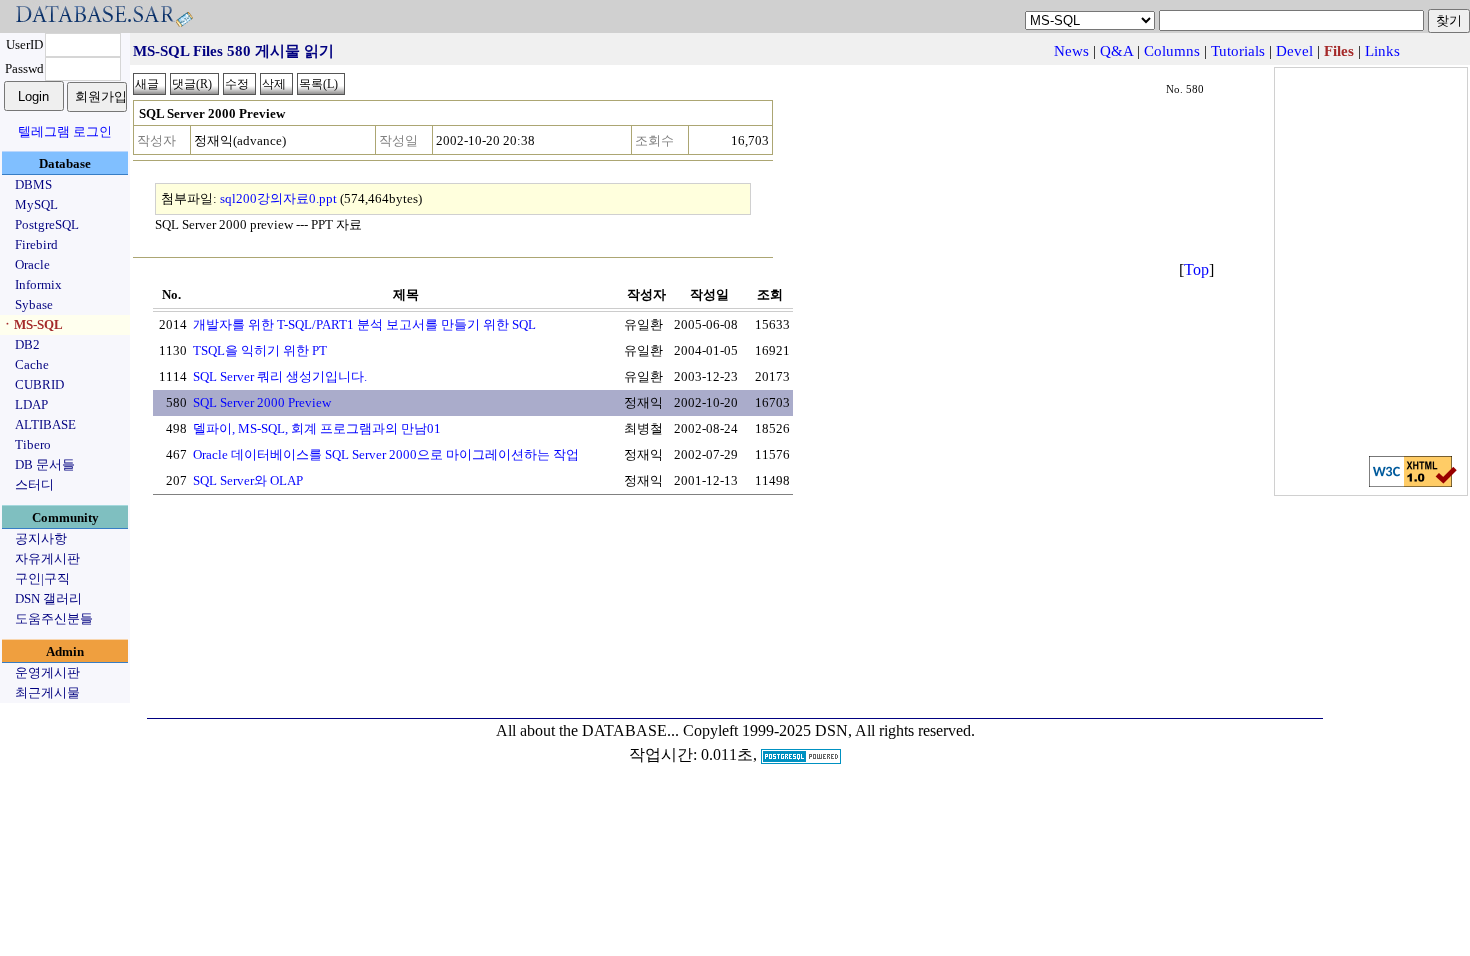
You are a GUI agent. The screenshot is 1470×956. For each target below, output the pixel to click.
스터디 (34, 484)
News (1071, 51)
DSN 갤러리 (48, 598)
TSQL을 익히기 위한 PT (260, 350)
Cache (32, 364)
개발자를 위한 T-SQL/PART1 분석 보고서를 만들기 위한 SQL (364, 324)
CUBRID (39, 384)
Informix (38, 284)
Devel (1294, 51)
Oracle (32, 264)
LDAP (31, 404)
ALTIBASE (45, 424)
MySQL (36, 204)
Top (1196, 269)
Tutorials (1238, 51)
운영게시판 (47, 672)
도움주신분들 (54, 618)
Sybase (34, 304)
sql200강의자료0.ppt (278, 198)
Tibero (33, 444)
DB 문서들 (45, 464)
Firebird (36, 244)
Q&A (1116, 51)
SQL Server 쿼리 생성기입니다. (280, 376)
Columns (1172, 51)
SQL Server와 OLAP (248, 480)
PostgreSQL (47, 224)
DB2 (27, 344)
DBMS (33, 184)
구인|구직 (42, 578)
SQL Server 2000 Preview (262, 402)
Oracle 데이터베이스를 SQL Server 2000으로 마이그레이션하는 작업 (386, 454)
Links (1382, 51)
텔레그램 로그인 (65, 131)
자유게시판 (47, 558)
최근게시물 (47, 692)
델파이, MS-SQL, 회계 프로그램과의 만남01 (317, 428)
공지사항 (41, 538)
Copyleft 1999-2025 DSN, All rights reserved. (829, 730)
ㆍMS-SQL (32, 324)
